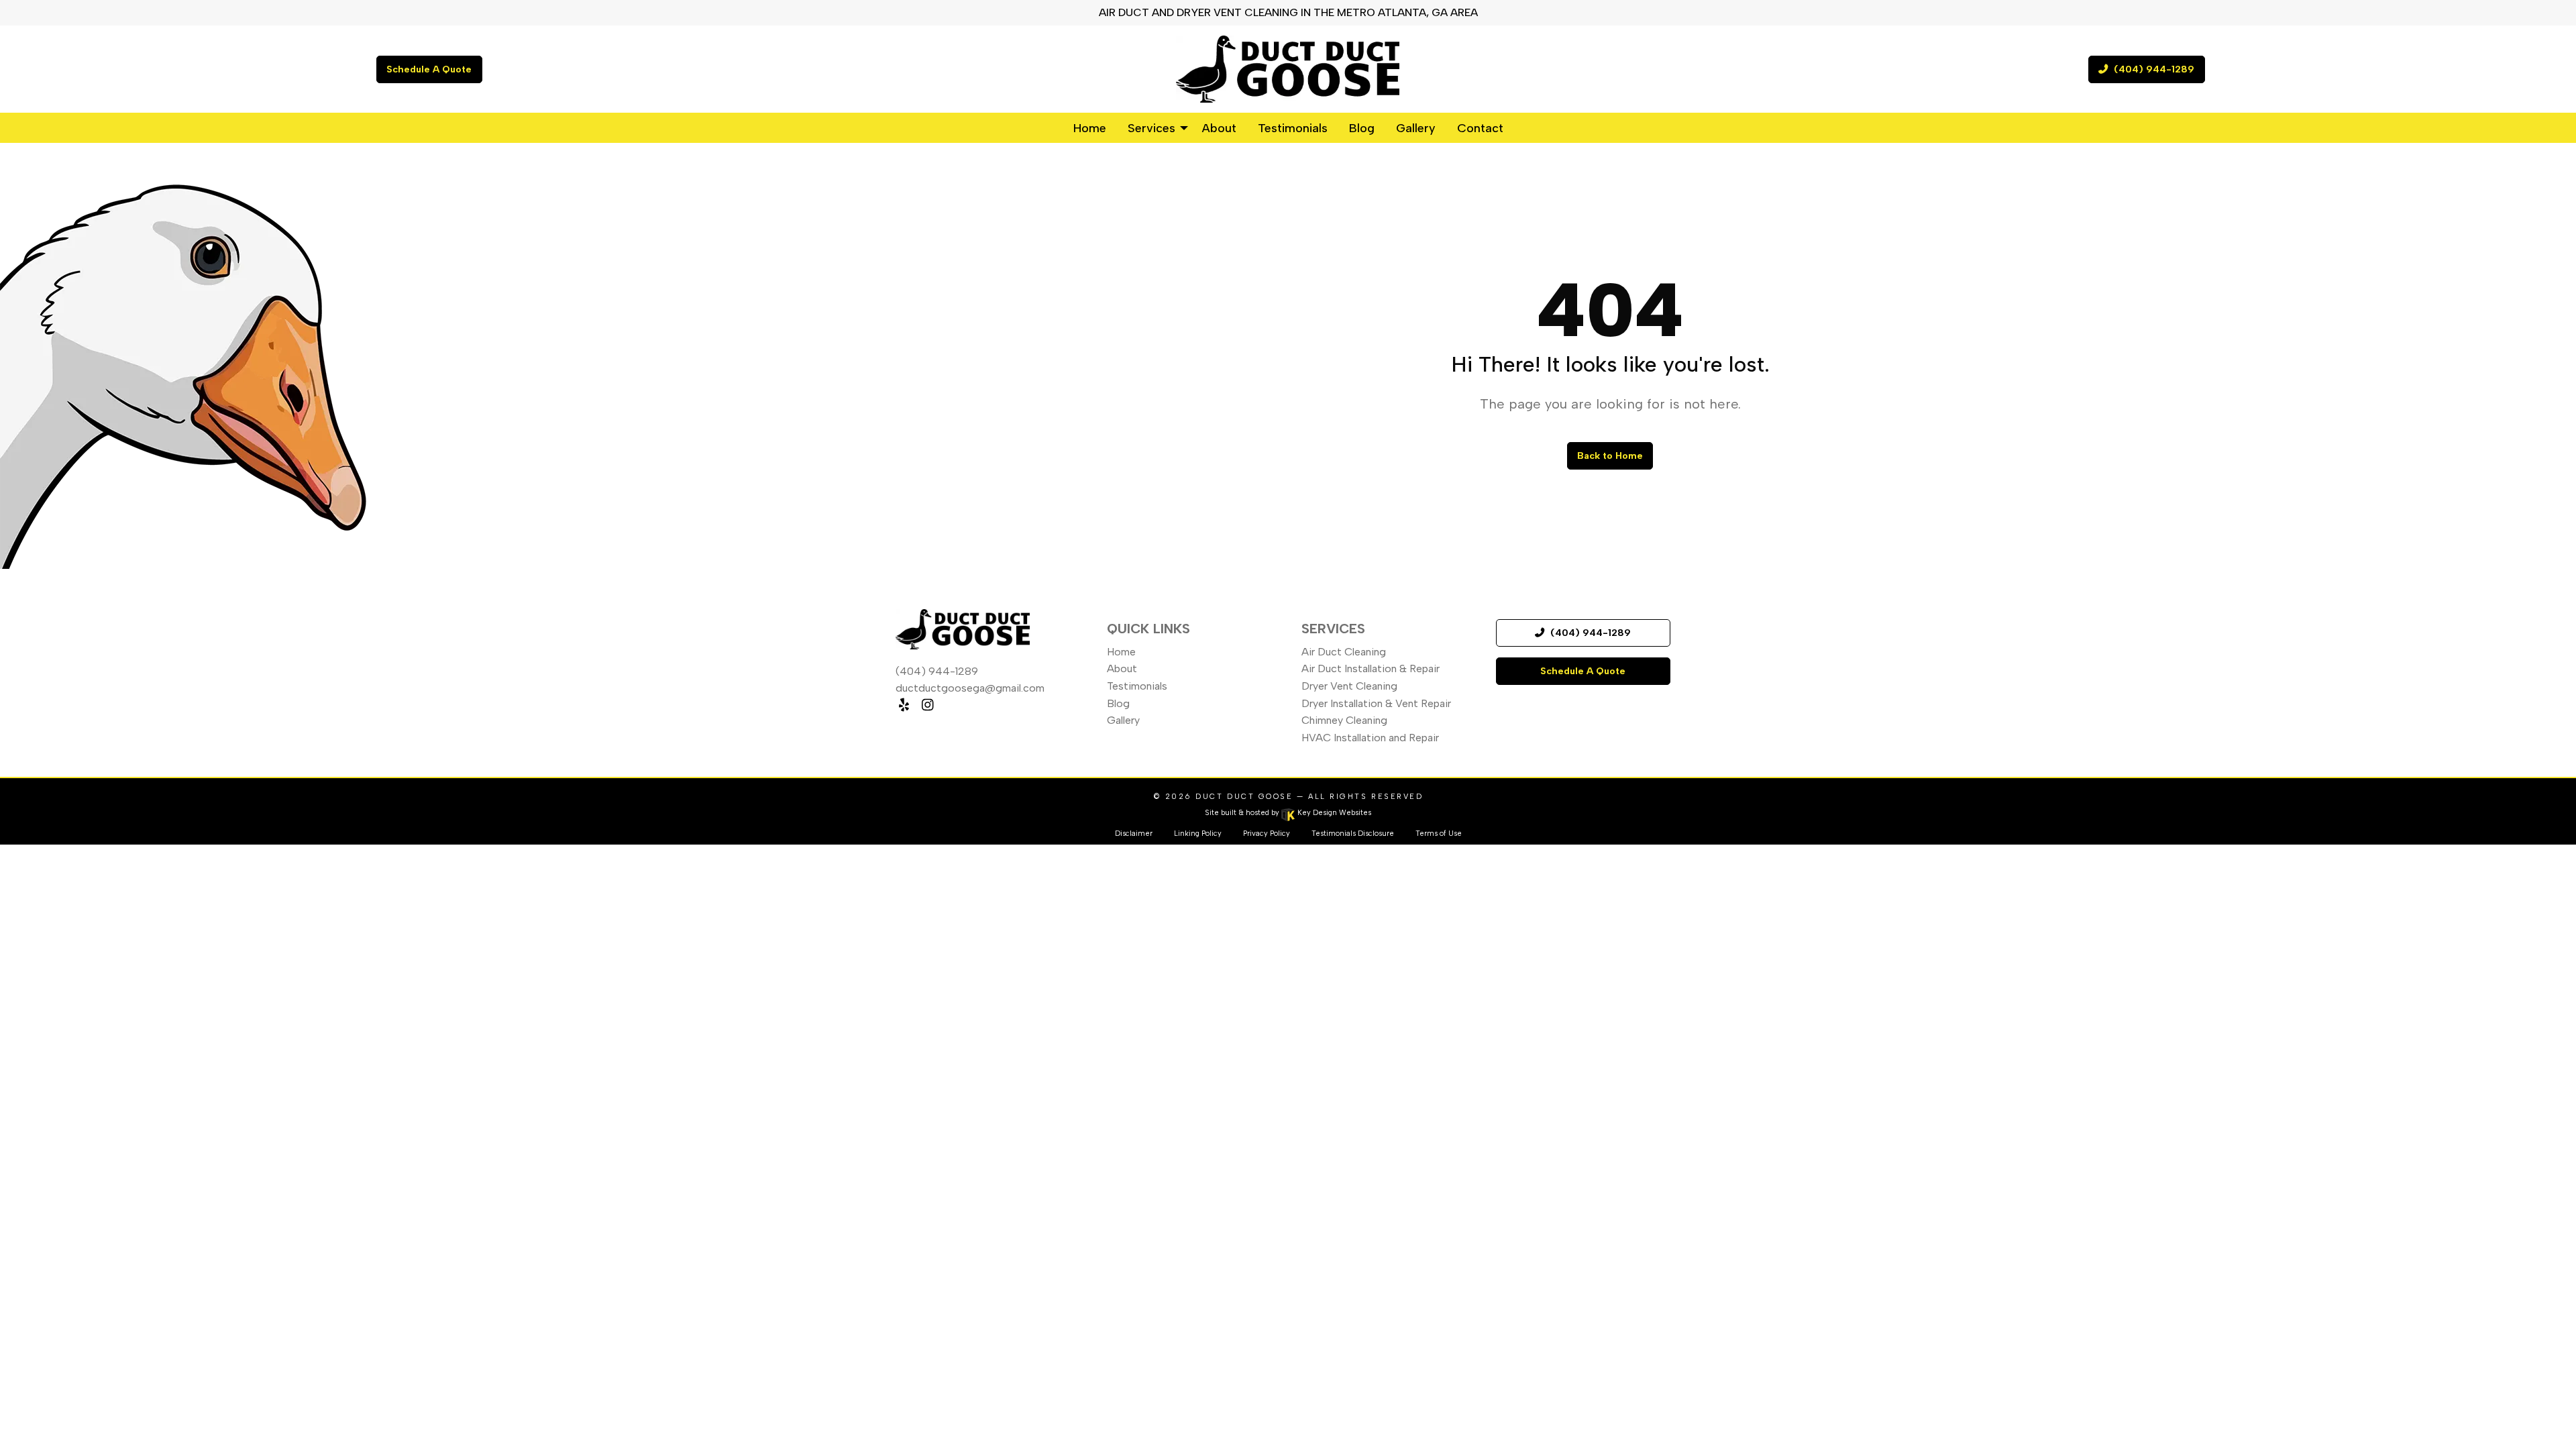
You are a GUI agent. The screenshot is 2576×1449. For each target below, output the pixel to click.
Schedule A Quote (429, 69)
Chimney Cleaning (1344, 720)
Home (1121, 652)
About (1122, 668)
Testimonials (1137, 686)
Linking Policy (1198, 834)
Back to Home (1610, 455)
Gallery (1123, 720)
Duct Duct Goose (1244, 797)
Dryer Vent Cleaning (1349, 686)
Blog (1118, 703)
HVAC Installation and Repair (1370, 738)
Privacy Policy (1267, 834)
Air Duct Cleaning (1344, 652)
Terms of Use (1439, 834)
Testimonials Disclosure (1353, 834)
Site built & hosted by (1288, 813)
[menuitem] (1090, 127)
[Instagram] (927, 705)
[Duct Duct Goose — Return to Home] (1288, 69)
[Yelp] (904, 705)
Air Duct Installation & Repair (1371, 668)
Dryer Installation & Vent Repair (1376, 703)
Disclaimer (1134, 834)
